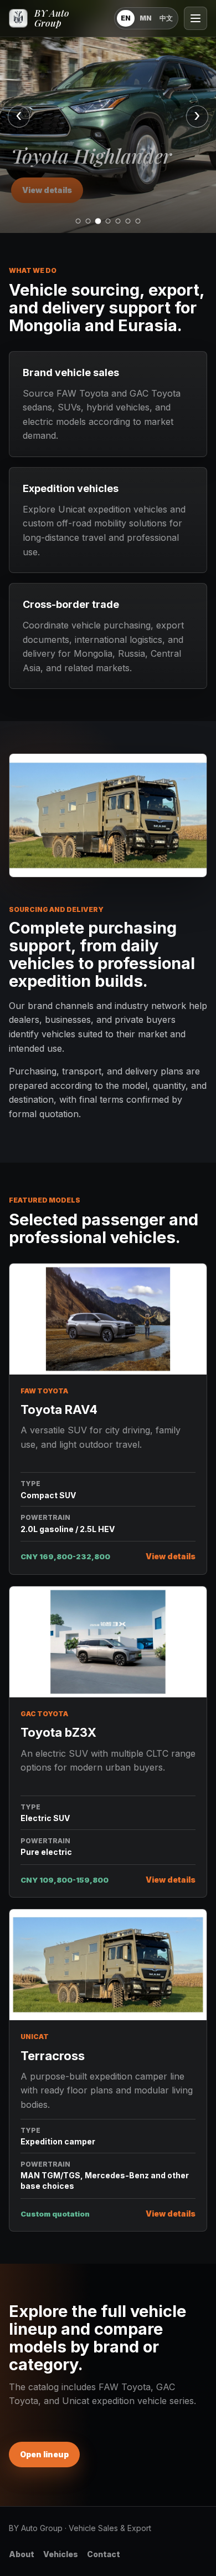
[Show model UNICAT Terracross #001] (128, 221)
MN (146, 18)
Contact (104, 2554)
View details (47, 190)
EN (126, 18)
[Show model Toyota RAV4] (78, 221)
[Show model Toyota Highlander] (98, 221)
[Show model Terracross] (118, 221)
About (22, 2554)
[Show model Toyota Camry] (88, 221)
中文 (166, 18)
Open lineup (44, 2454)
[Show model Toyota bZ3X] (108, 221)
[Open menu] (196, 18)
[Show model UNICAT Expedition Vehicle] (138, 221)
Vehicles (61, 2554)
